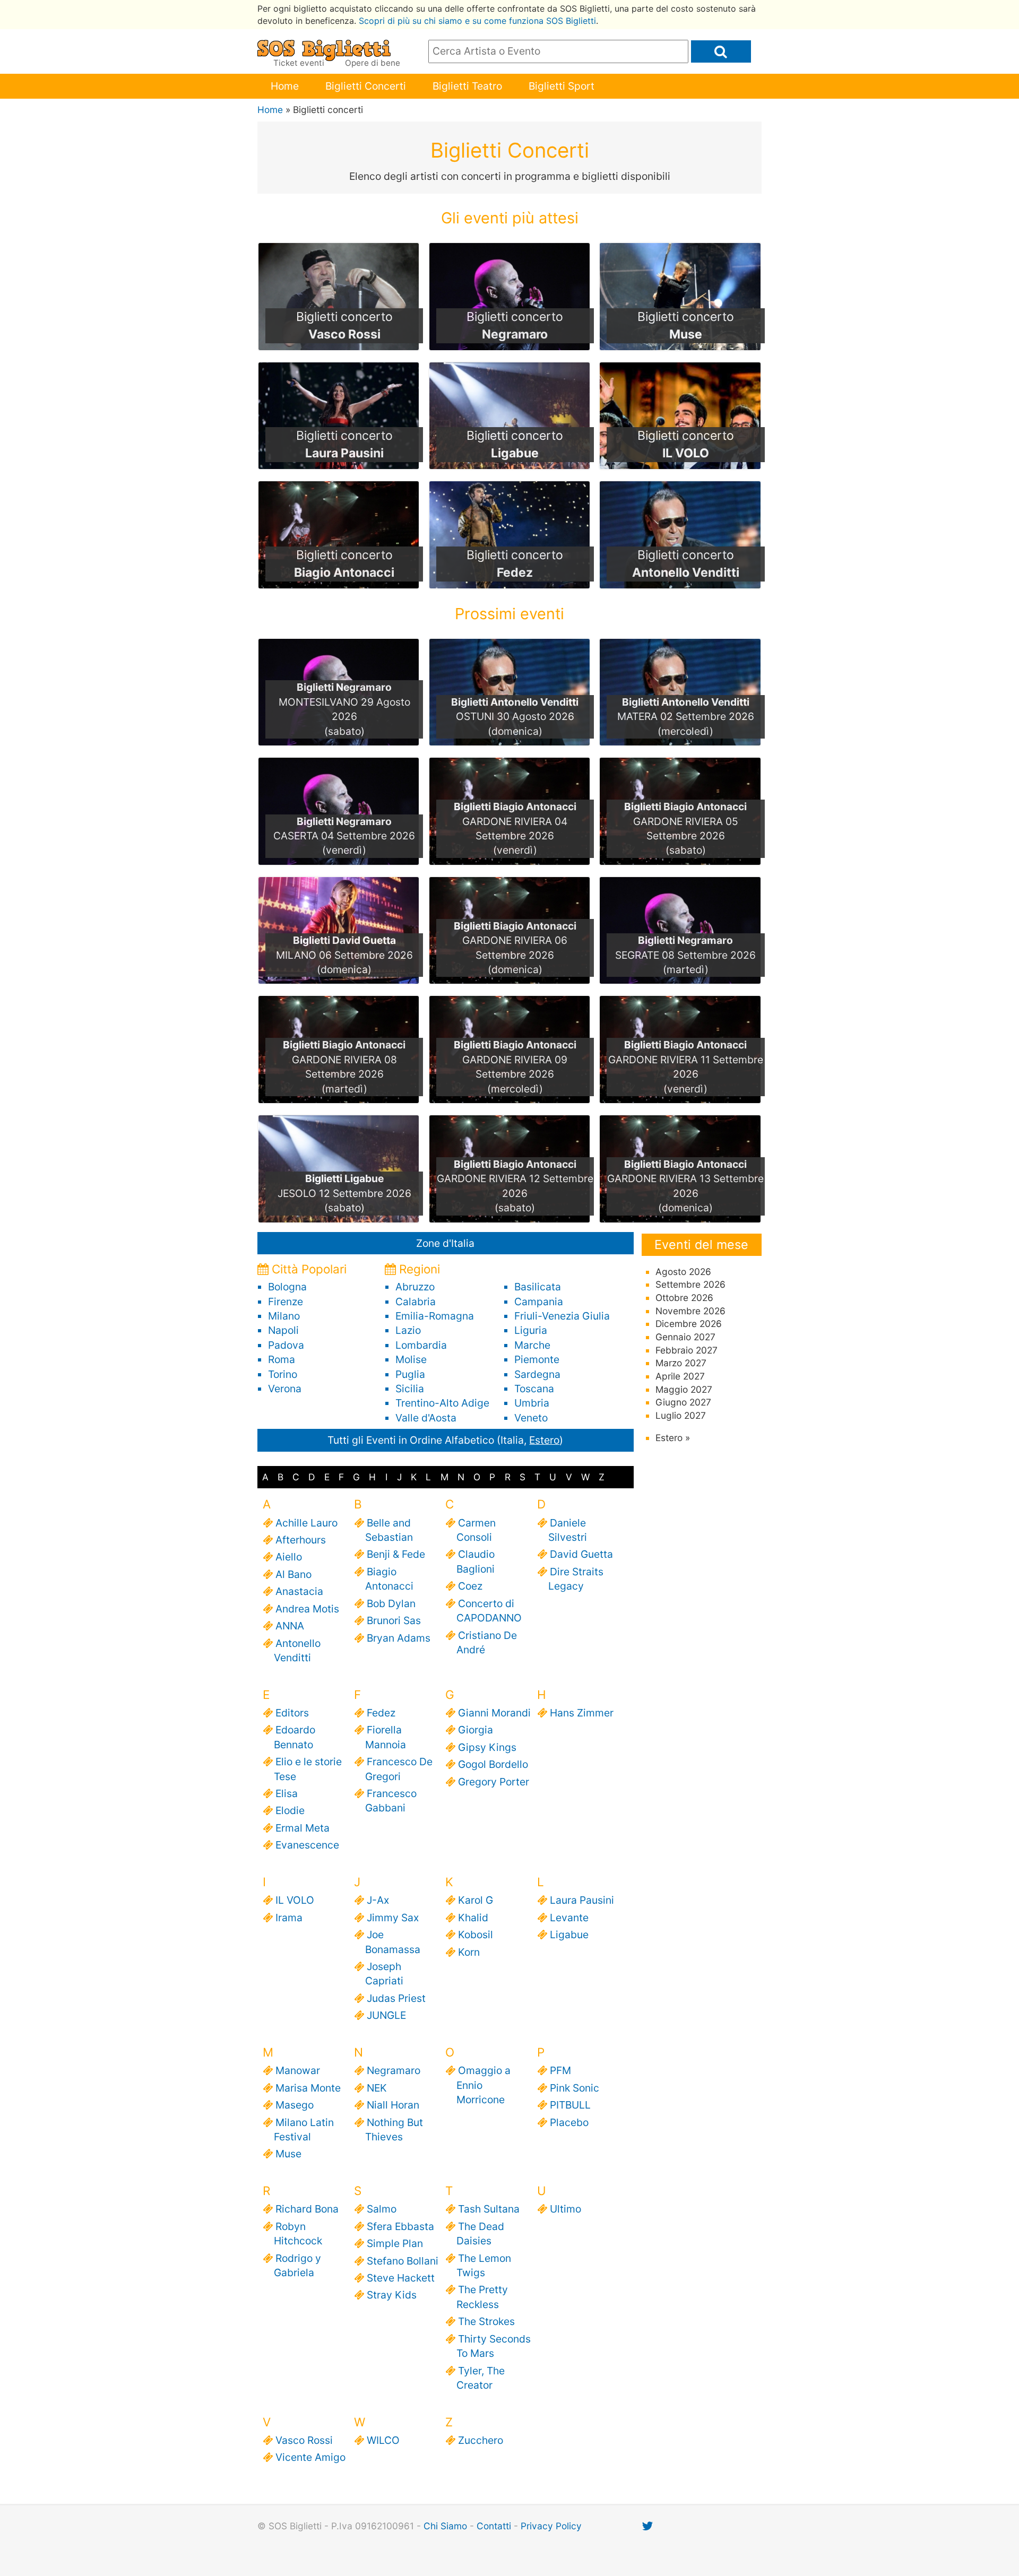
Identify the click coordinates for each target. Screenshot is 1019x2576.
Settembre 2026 (690, 1284)
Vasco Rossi (303, 2440)
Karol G (475, 1900)
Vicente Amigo (310, 2457)
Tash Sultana (488, 2209)
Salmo (381, 2209)
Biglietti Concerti (366, 86)
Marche (532, 1345)
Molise (411, 1359)
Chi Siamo (445, 2526)
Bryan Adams (398, 1638)
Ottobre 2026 (684, 1298)
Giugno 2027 (683, 1402)
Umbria (532, 1403)
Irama (288, 1918)
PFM (560, 2070)
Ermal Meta (302, 1828)
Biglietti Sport (562, 86)
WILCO (382, 2440)
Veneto (531, 1418)
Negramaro (393, 2070)
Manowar (297, 2070)
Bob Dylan (390, 1603)
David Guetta (581, 1554)
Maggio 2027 (684, 1389)
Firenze (286, 1302)
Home (285, 86)
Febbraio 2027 (686, 1350)
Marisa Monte (307, 2088)
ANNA (289, 1626)
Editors (291, 1713)
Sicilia (410, 1389)
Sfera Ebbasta (400, 2226)
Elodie (289, 1810)
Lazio (408, 1330)
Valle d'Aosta (426, 1418)
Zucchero (480, 2440)
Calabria (416, 1302)
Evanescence (306, 1845)
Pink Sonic (574, 2088)
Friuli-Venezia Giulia (562, 1316)
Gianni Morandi (494, 1713)
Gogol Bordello (492, 1764)
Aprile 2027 (680, 1376)
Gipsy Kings (486, 1747)
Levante (568, 1918)
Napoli (283, 1330)
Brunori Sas (393, 1620)
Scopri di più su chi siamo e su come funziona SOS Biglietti (477, 21)
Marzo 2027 (681, 1363)
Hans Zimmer (581, 1713)
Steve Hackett (400, 2278)
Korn (468, 1952)
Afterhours (300, 1540)
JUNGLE (386, 2015)
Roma (282, 1359)
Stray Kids (391, 2295)
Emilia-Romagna (435, 1316)
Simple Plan (394, 2243)
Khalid (472, 1918)
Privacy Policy (551, 2526)
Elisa (286, 1793)
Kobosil (475, 1935)
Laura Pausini (581, 1900)
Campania (539, 1302)
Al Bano (293, 1574)
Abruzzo (415, 1287)
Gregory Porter (493, 1782)
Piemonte (537, 1359)
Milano (284, 1316)
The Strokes (486, 2321)
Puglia (410, 1374)
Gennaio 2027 (685, 1337)
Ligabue (568, 1935)
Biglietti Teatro (467, 86)
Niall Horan (392, 2105)
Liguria (531, 1330)
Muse (288, 2154)
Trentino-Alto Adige (442, 1403)
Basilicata (538, 1287)
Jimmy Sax (392, 1918)
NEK (376, 2088)
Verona (285, 1389)
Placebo (568, 2122)
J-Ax (377, 1900)
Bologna (287, 1287)
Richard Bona (306, 2209)
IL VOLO (294, 1900)
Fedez (380, 1713)
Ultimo (565, 2209)
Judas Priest (395, 1998)
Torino (283, 1374)
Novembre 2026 (690, 1311)
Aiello (288, 1557)
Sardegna (537, 1374)
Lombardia (421, 1345)
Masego (294, 2105)
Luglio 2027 (681, 1415)
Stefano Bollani (402, 2261)
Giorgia (475, 1730)
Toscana (534, 1389)
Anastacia (299, 1591)
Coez (469, 1586)
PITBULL (569, 2105)
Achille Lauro (306, 1523)
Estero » (673, 1438)
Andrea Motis (306, 1609)
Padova (286, 1345)
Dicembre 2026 (689, 1324)
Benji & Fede (395, 1554)
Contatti (494, 2526)
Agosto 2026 (683, 1272)
